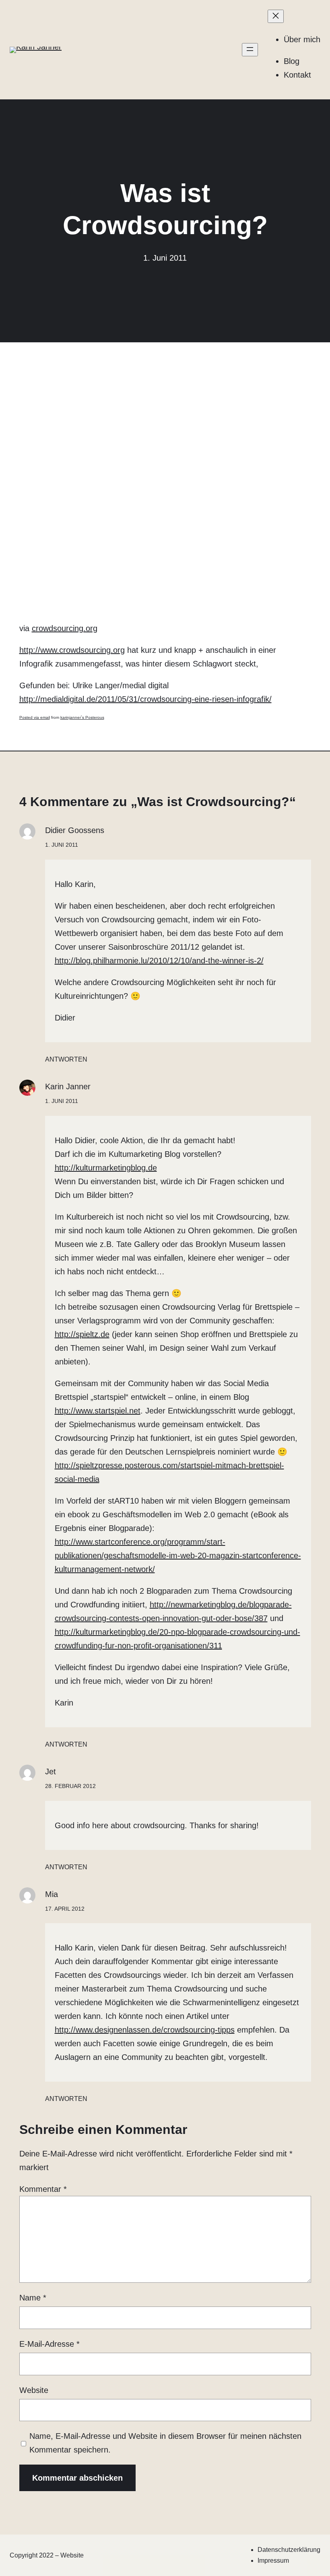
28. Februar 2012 (70, 1786)
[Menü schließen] (276, 16)
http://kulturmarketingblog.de (106, 1168)
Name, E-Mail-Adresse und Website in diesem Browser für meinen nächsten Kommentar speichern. (165, 2443)
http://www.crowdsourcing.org (72, 650)
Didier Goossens (75, 830)
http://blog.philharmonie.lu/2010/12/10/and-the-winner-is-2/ (159, 961)
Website (34, 2390)
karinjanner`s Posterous (82, 717)
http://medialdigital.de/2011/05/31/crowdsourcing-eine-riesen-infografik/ (145, 699)
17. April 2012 (65, 1909)
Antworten (66, 1059)
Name (33, 2298)
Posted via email (35, 717)
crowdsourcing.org (65, 628)
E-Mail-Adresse (49, 2344)
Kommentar (43, 2189)
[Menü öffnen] (250, 50)
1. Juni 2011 (62, 845)
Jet (51, 1772)
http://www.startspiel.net (98, 1411)
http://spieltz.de (82, 1334)
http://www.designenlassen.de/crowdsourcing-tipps (145, 2030)
